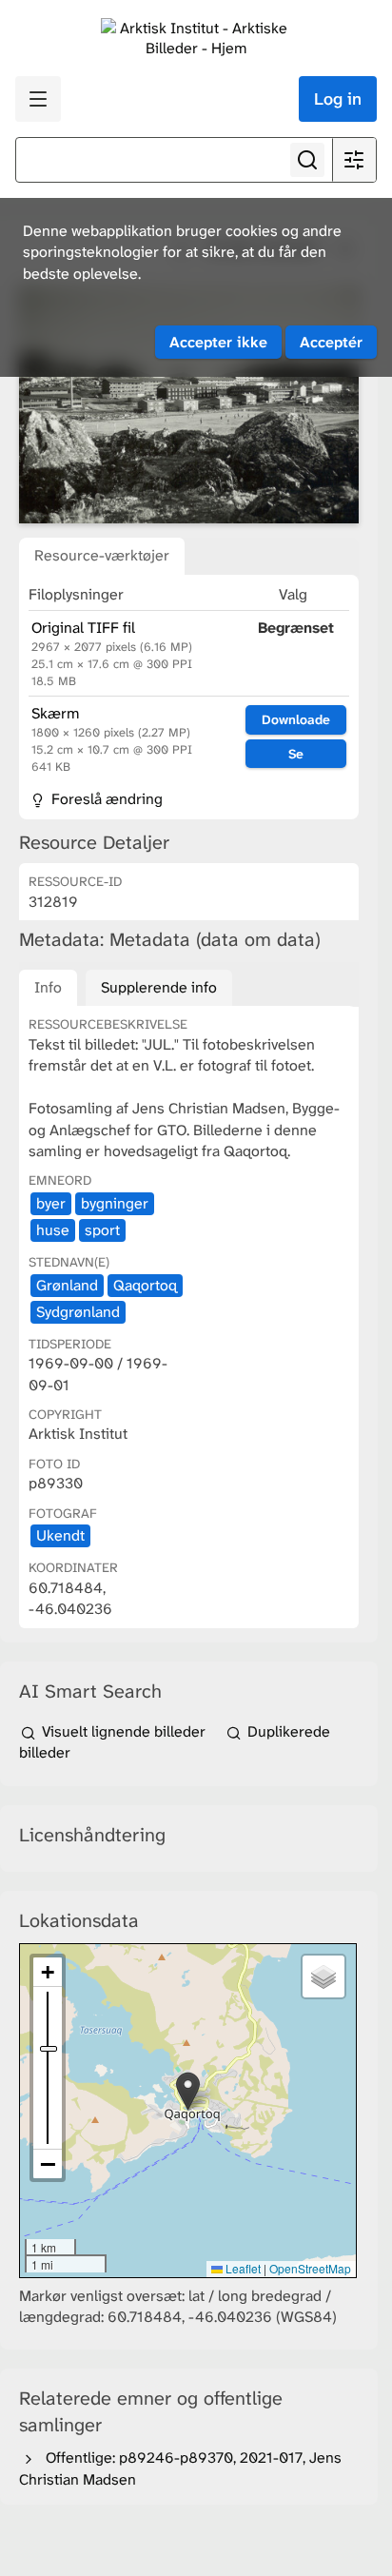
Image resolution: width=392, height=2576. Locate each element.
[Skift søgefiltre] (354, 160)
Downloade (296, 719)
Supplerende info (159, 987)
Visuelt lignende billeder (124, 1731)
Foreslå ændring (105, 799)
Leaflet (242, 2268)
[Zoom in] (48, 1972)
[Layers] (323, 1976)
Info (48, 987)
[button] (188, 2091)
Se (296, 754)
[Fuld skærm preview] (189, 405)
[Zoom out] (48, 2164)
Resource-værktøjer (102, 555)
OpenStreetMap (310, 2268)
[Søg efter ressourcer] (307, 160)
